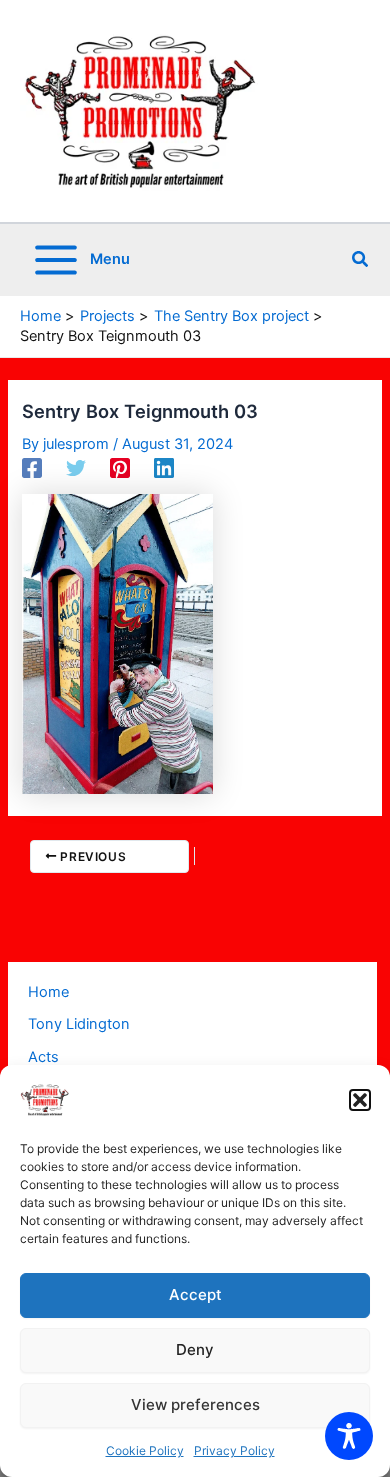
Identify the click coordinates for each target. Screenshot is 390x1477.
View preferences (195, 1404)
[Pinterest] (120, 468)
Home (48, 992)
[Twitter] (76, 468)
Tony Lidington (79, 1024)
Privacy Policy (234, 1450)
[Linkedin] (164, 468)
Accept (195, 1294)
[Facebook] (32, 468)
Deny (195, 1349)
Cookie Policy (145, 1450)
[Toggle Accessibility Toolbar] (349, 1436)
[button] (360, 1100)
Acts (43, 1057)
